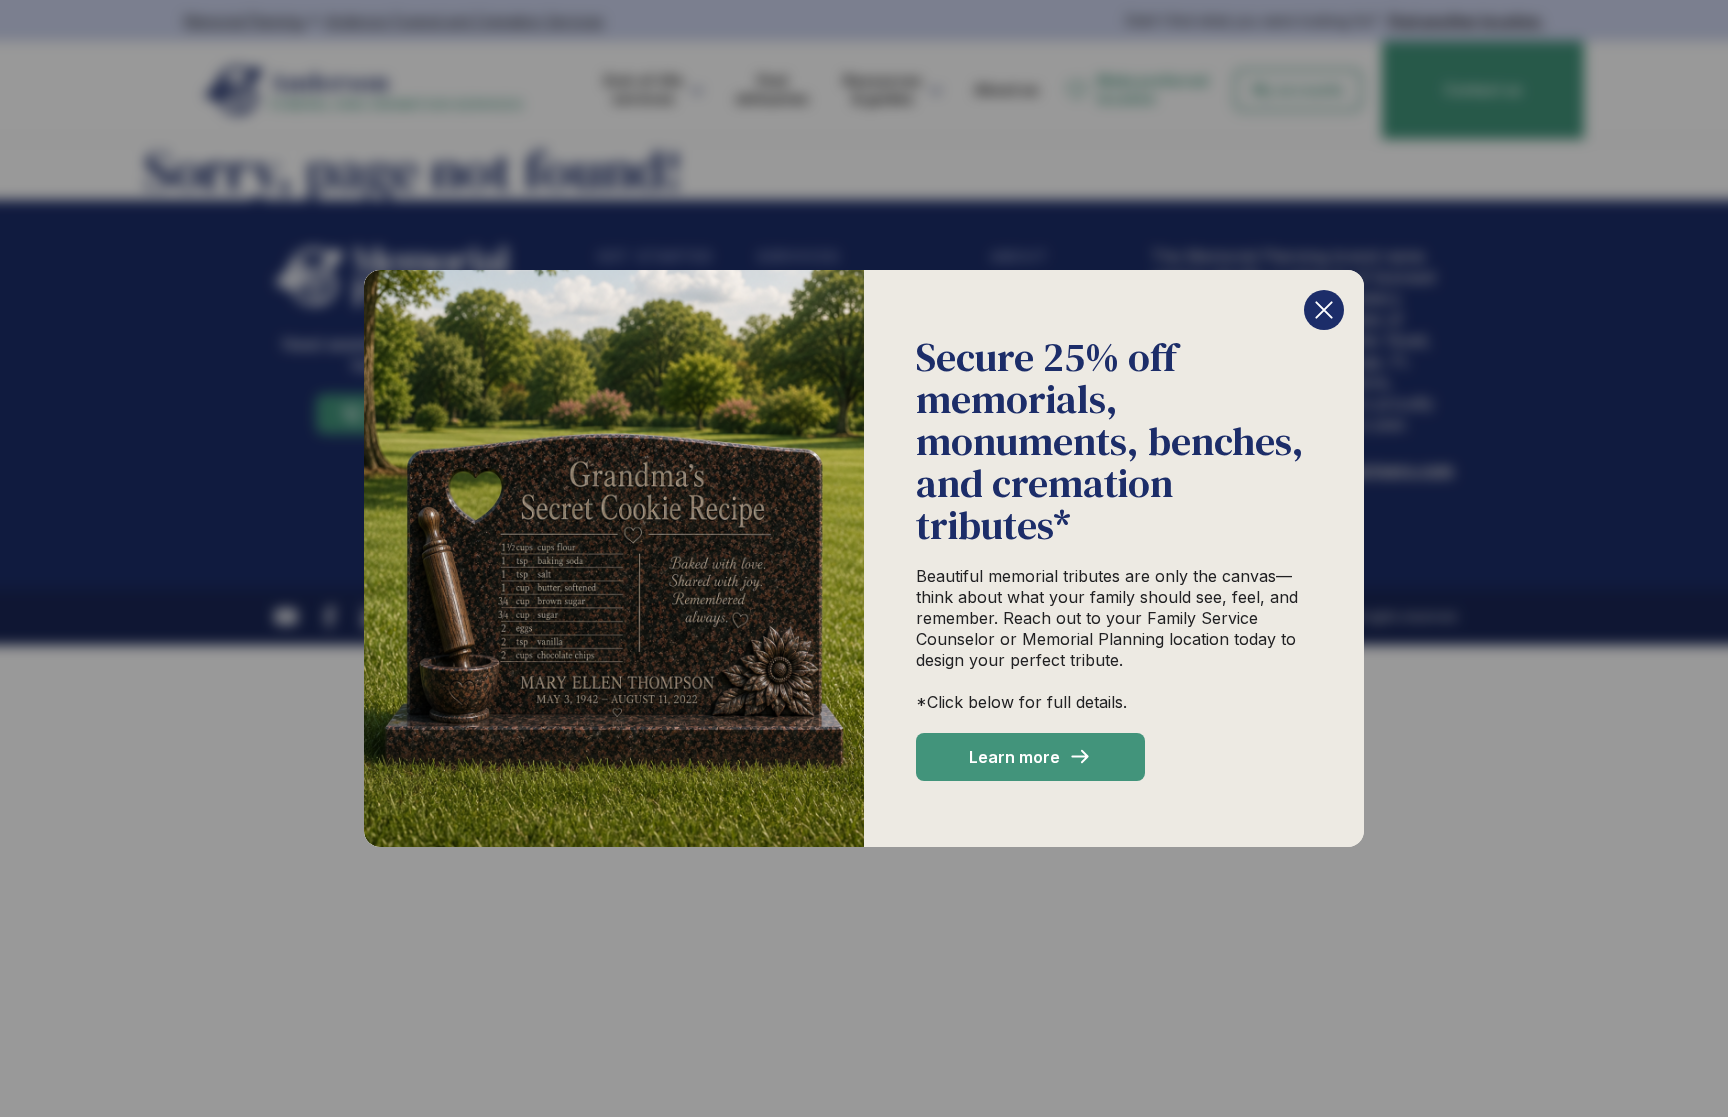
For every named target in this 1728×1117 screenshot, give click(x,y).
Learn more (1014, 757)
